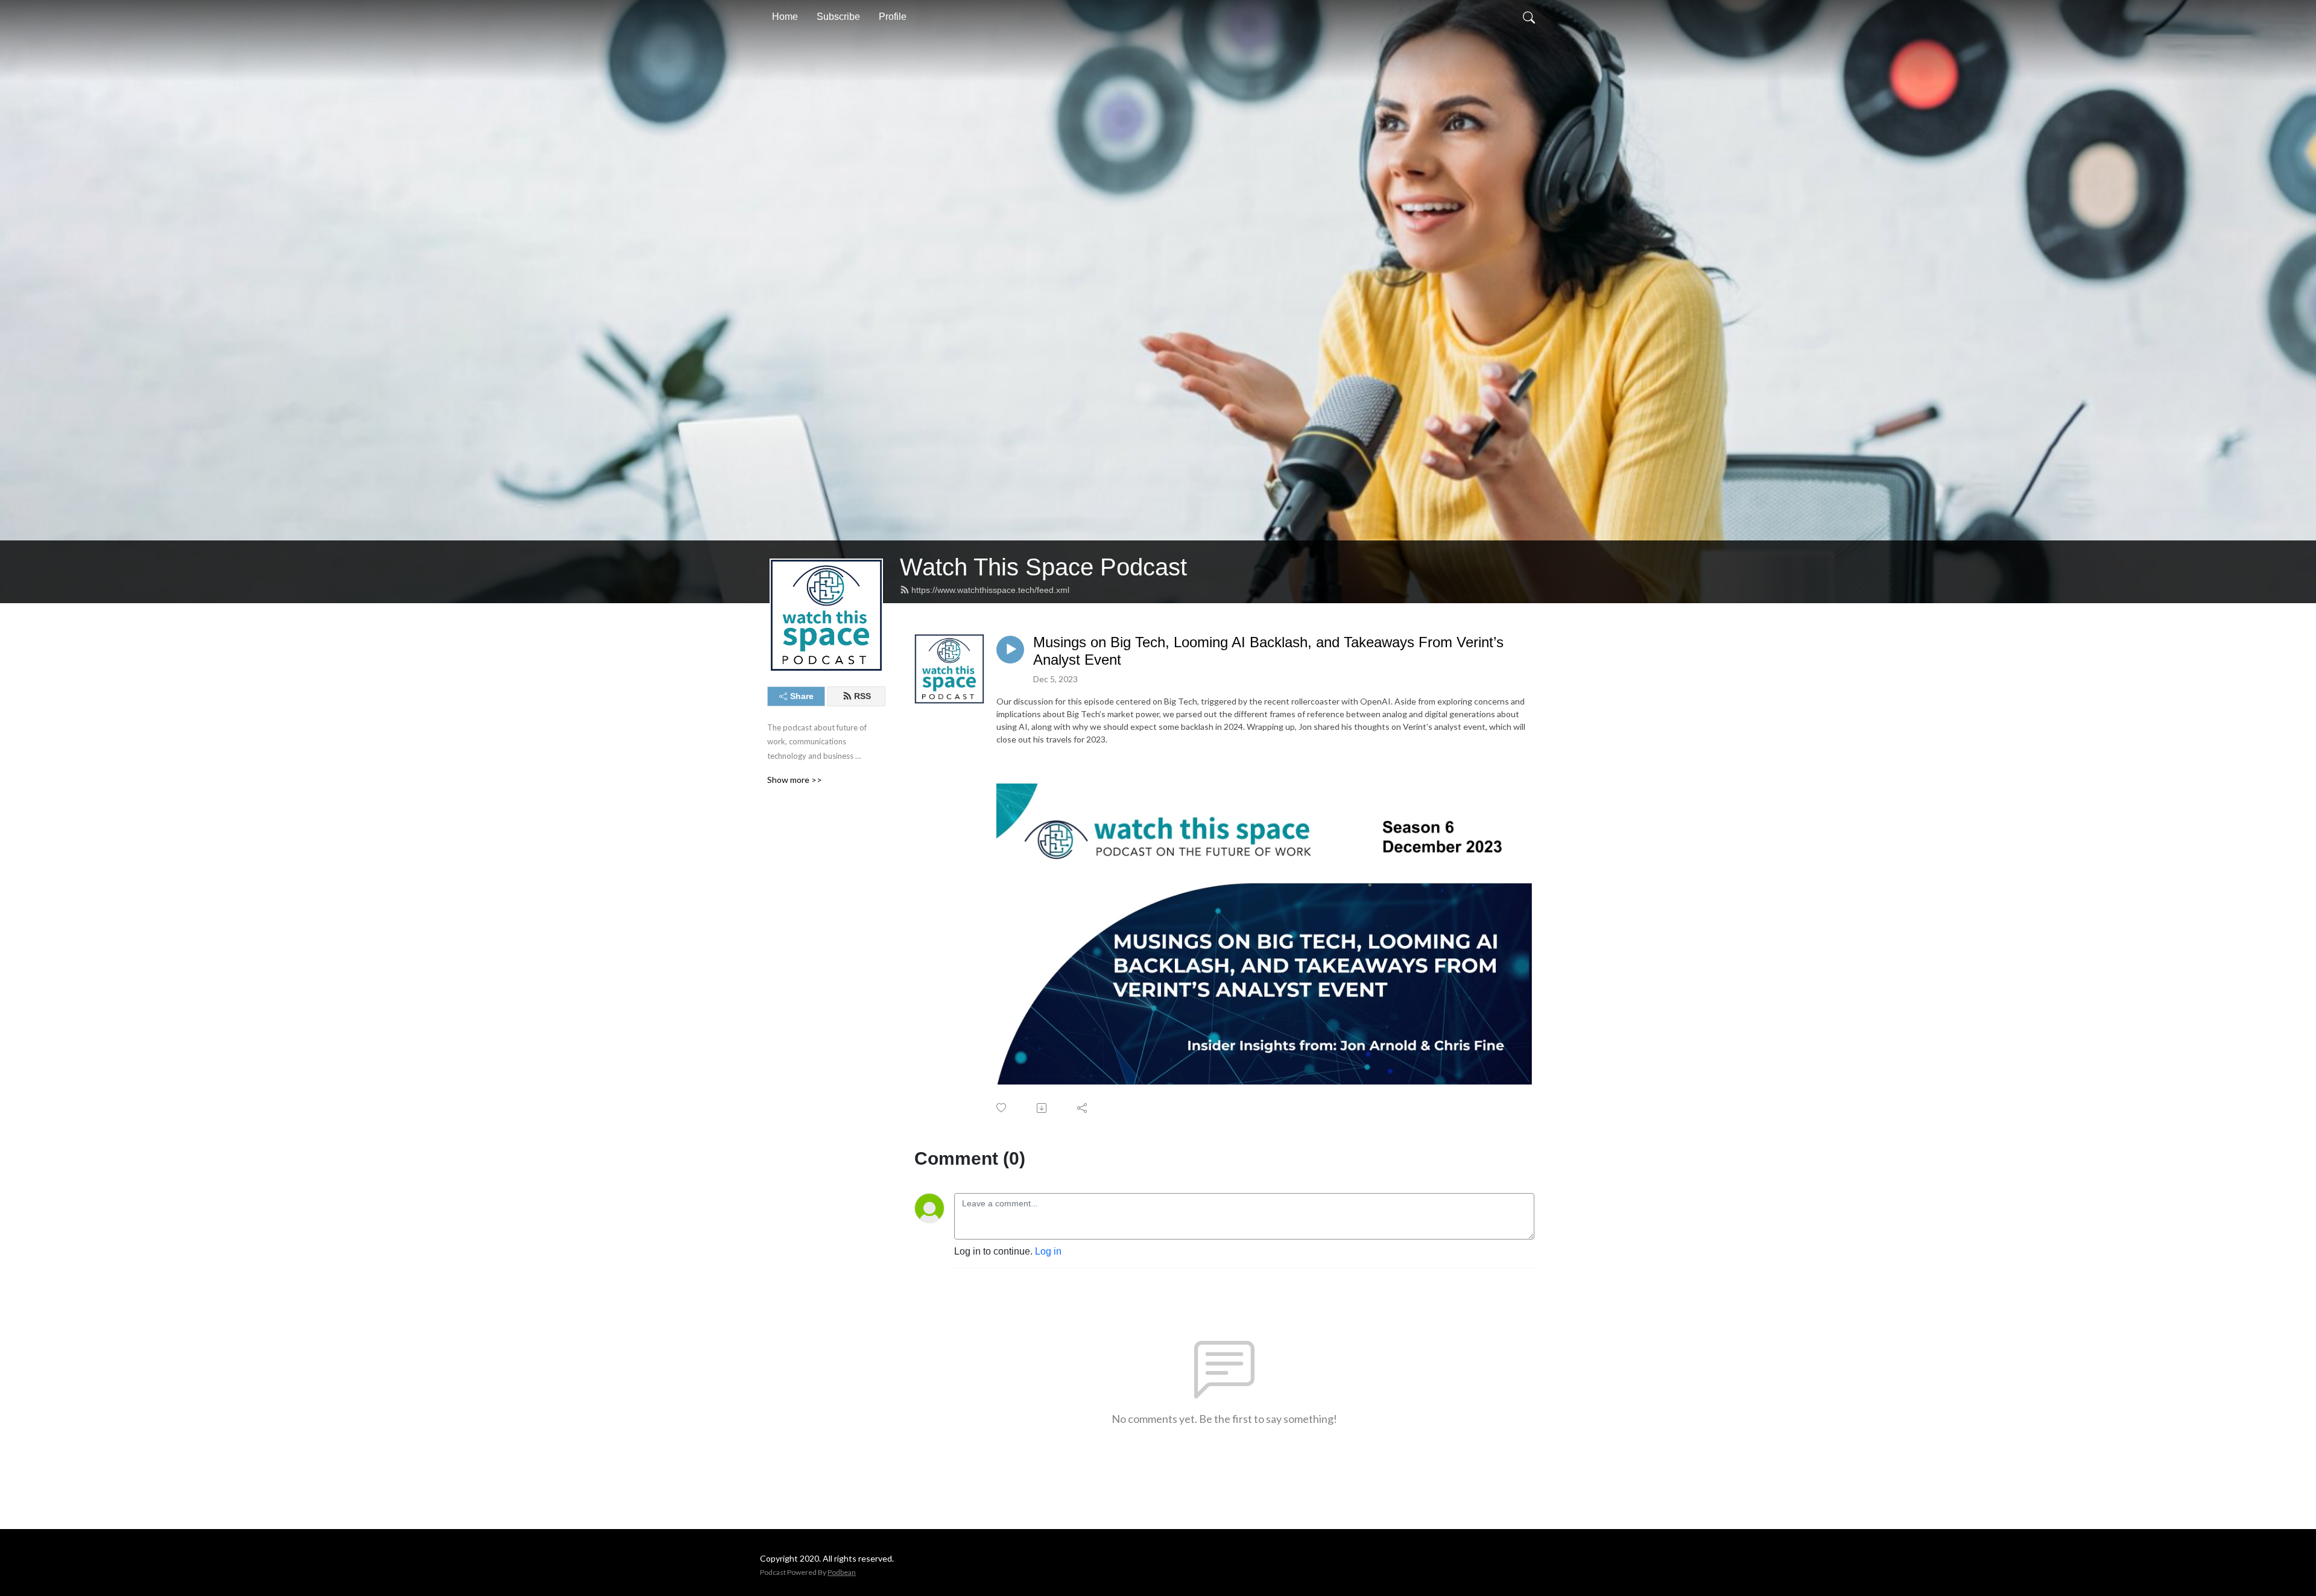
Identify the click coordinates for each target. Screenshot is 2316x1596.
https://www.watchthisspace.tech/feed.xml (990, 590)
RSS (862, 696)
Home (785, 17)
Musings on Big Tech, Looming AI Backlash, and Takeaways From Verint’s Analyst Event (1268, 651)
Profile (893, 17)
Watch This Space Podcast (1043, 567)
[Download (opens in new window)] (1043, 1108)
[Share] (1083, 1108)
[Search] (1529, 17)
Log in (1048, 1251)
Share (802, 696)
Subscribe (838, 17)
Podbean (842, 1572)
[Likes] (1002, 1108)
